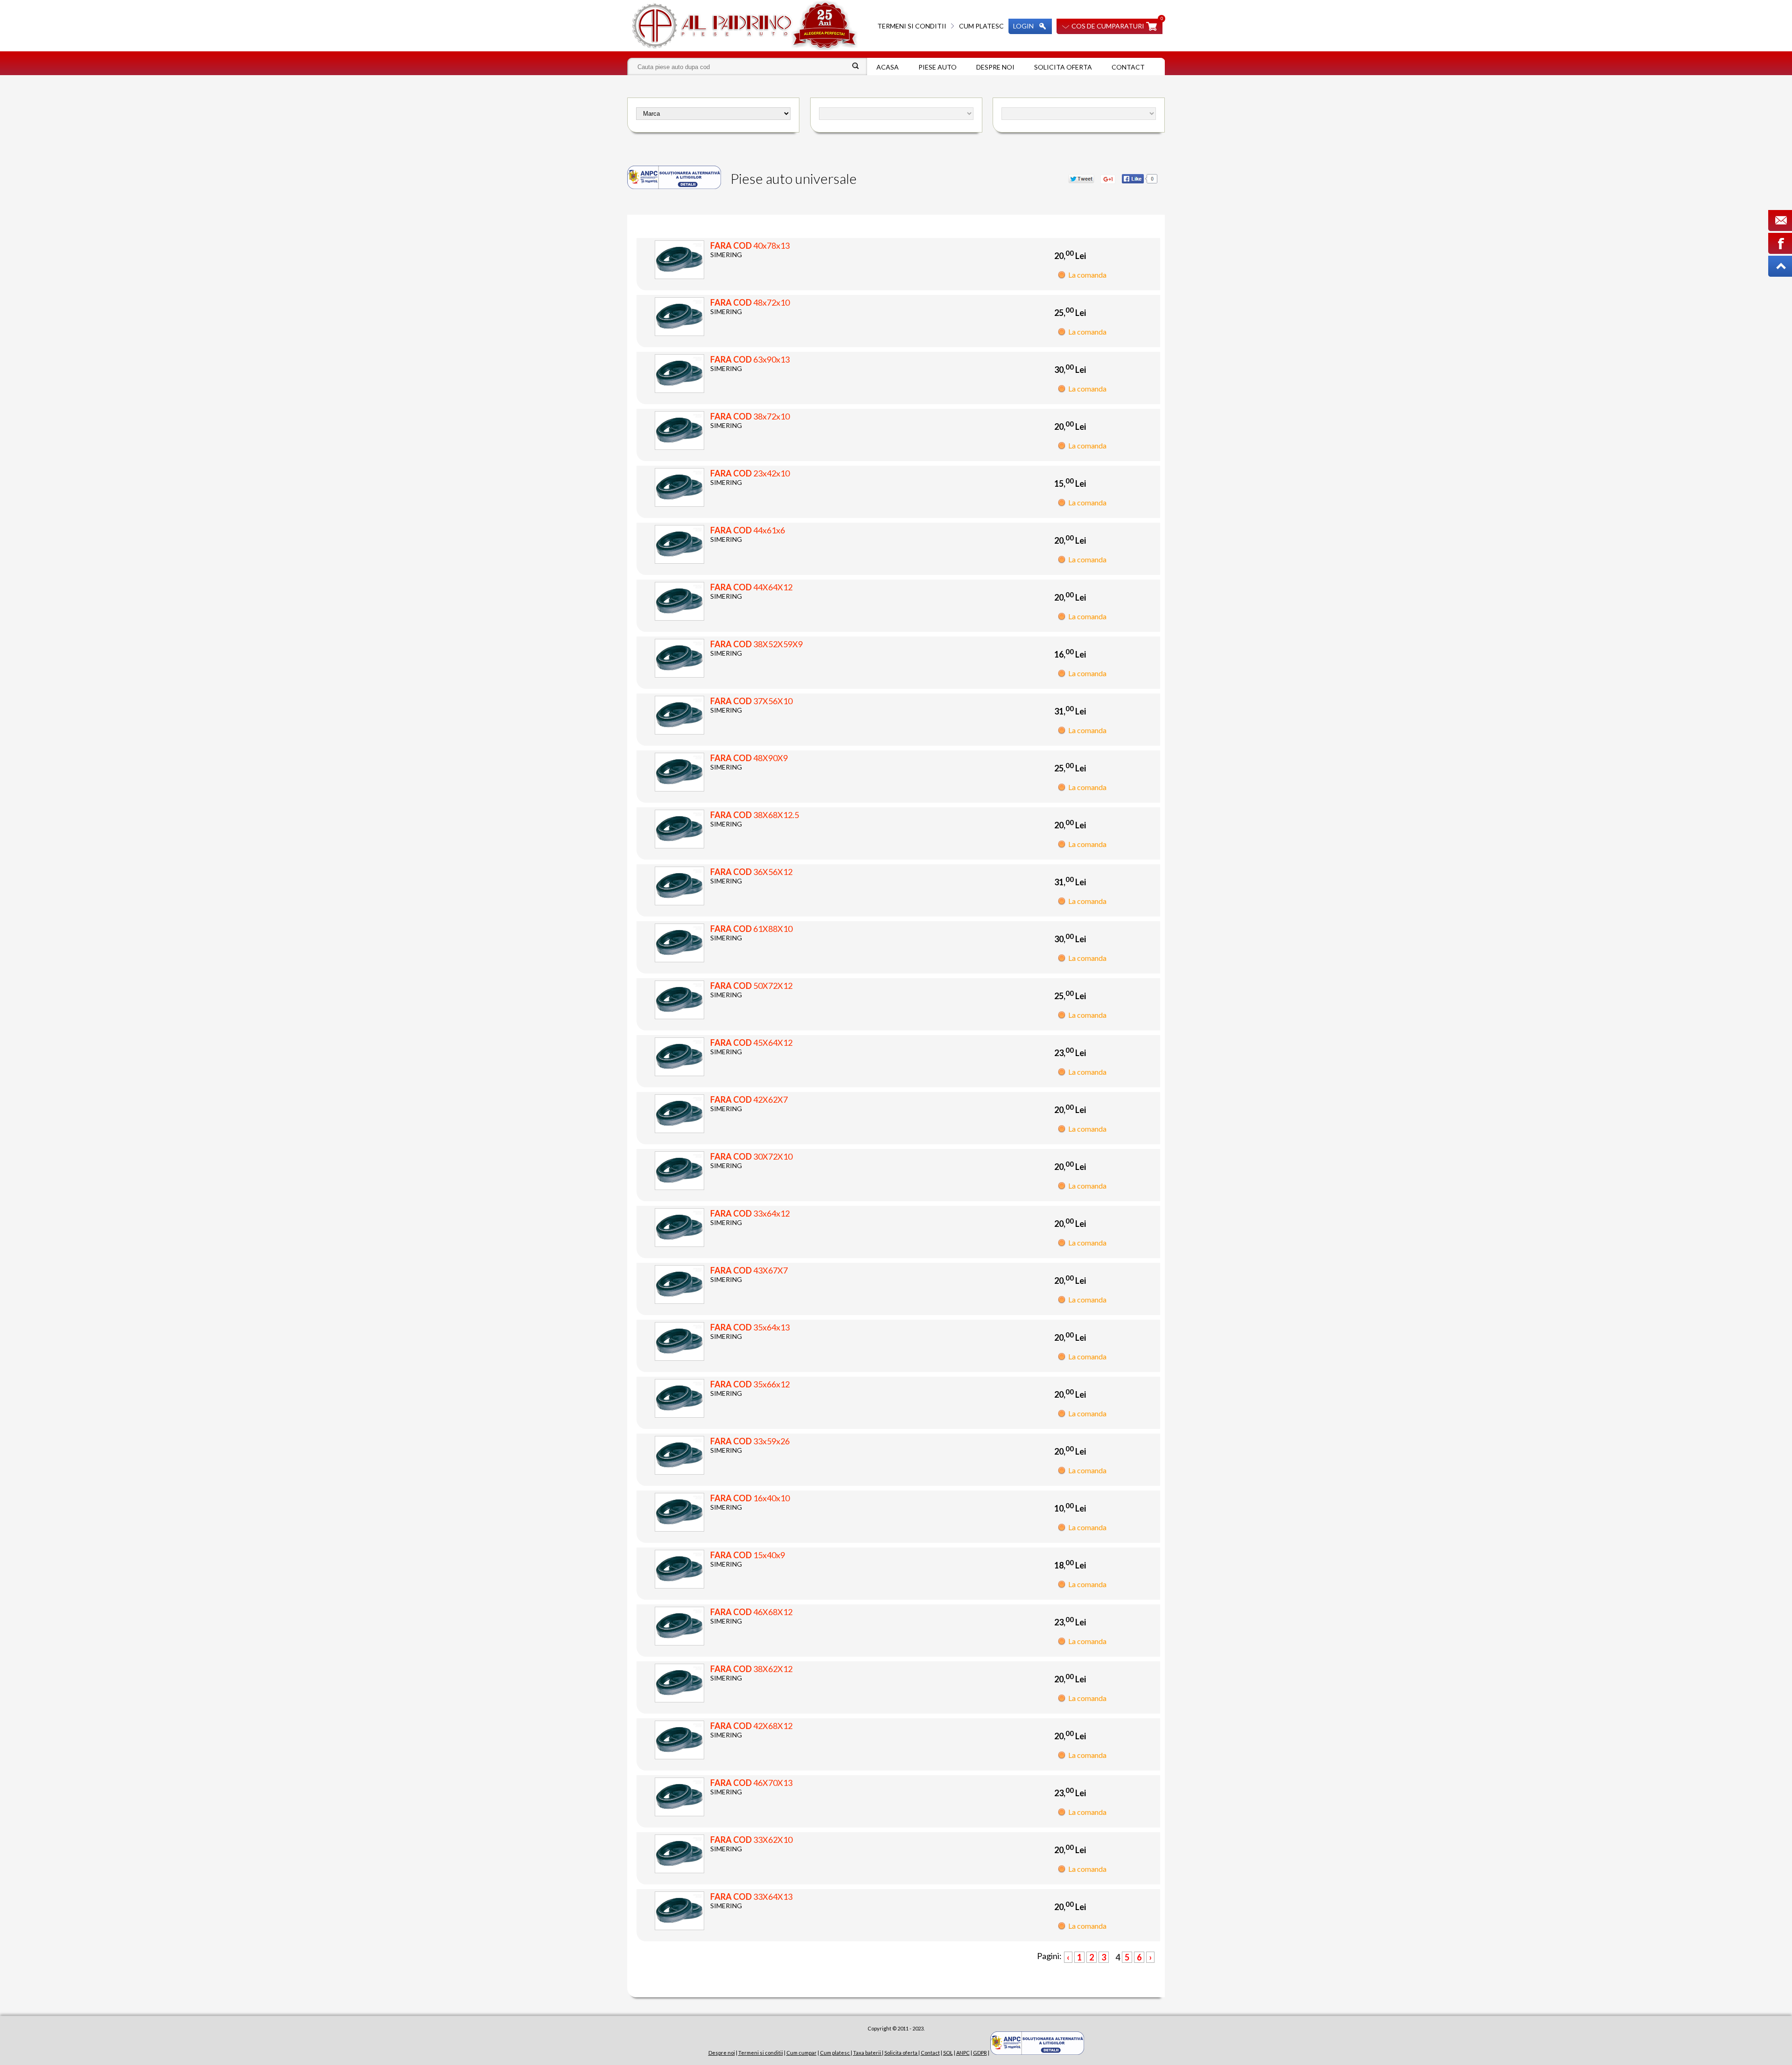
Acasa (888, 67)
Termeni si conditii (912, 26)
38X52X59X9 (756, 644)
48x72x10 (750, 302)
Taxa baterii (868, 2053)
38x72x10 (750, 416)
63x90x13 (750, 359)
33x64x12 (750, 1213)
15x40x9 (748, 1555)
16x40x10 (750, 1498)
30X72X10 (751, 1156)
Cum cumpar (801, 2053)
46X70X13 (751, 1783)
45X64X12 (751, 1043)
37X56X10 (751, 701)
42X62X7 (749, 1099)
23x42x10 (750, 473)
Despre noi (995, 67)
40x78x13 (750, 245)
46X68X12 (751, 1612)
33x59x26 (750, 1441)
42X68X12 (751, 1726)
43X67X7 (749, 1270)
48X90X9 (749, 758)
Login (1023, 26)
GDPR (980, 2053)
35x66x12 (750, 1384)
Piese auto (938, 67)
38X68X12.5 (755, 815)
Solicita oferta (1063, 67)
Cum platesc (981, 26)
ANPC (963, 2053)
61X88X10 (751, 929)
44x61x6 (748, 530)
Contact (1128, 67)
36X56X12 (751, 872)
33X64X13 (751, 1897)
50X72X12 (751, 986)
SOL (948, 2053)
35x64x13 (750, 1327)
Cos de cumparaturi (1108, 26)
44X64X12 (751, 587)
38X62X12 (751, 1669)
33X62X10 (751, 1840)
